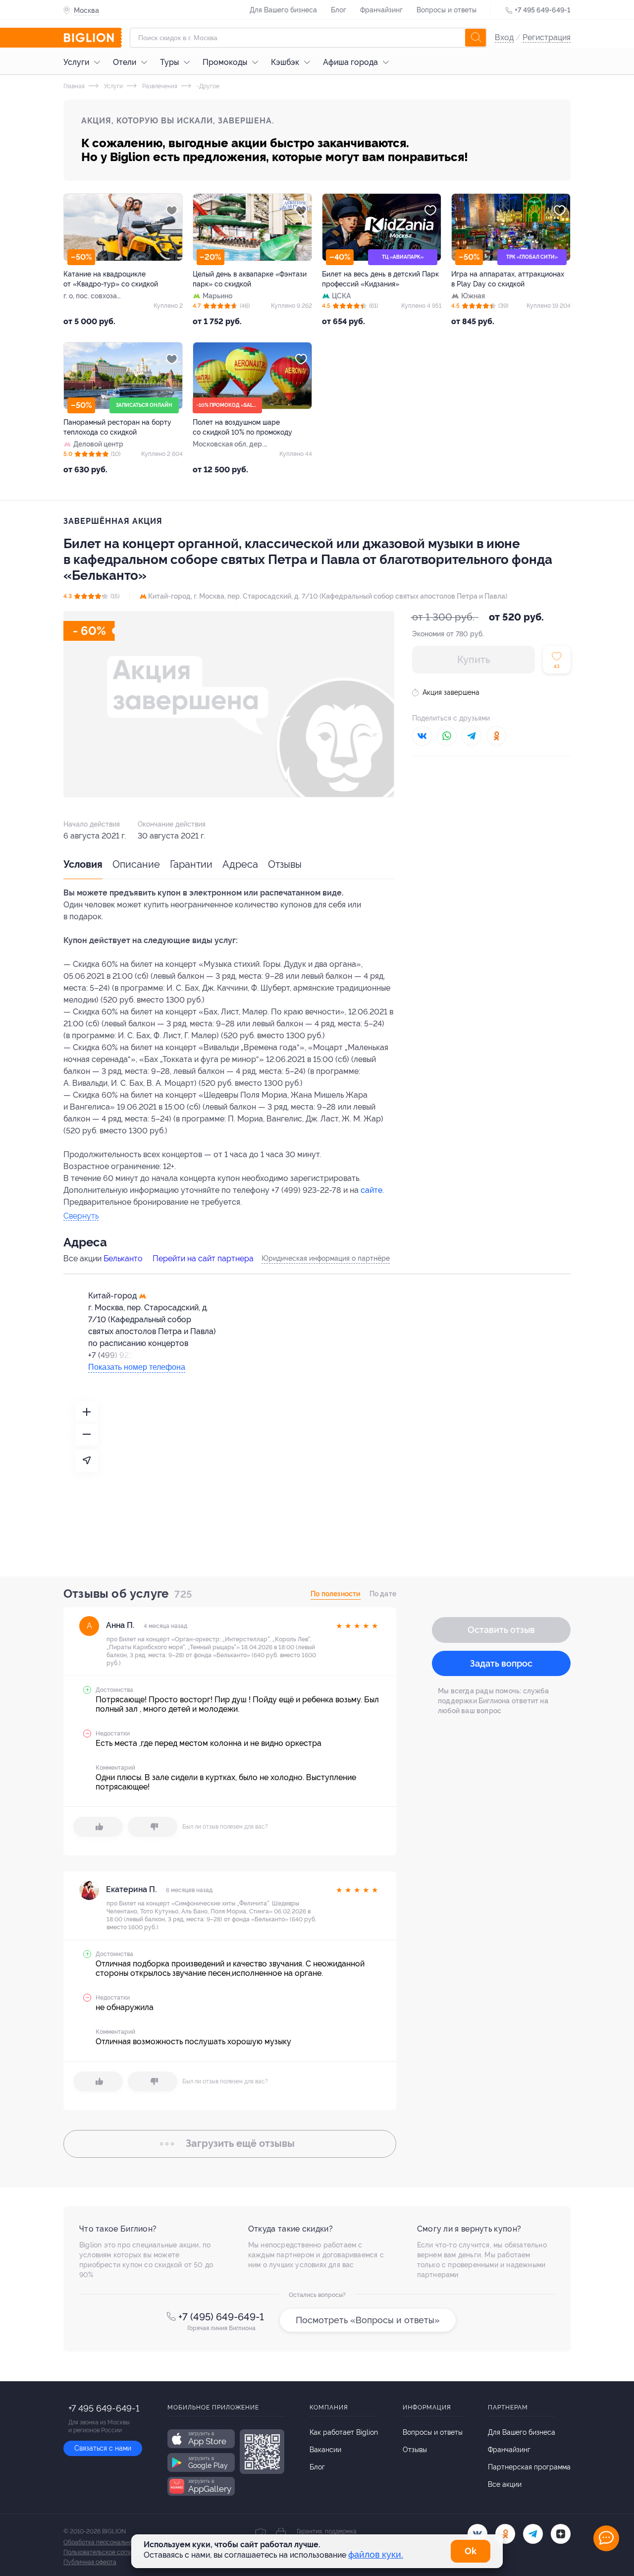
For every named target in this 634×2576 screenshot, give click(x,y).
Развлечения (159, 86)
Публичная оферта (90, 2562)
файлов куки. (376, 2554)
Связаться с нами (103, 2448)
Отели (125, 62)
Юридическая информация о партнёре (326, 1258)
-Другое (207, 86)
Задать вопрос (501, 1663)
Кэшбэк (285, 62)
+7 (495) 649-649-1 (221, 2317)
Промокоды (225, 62)
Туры (169, 62)
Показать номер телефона (137, 1367)
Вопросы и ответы (447, 10)
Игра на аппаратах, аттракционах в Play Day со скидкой (508, 279)
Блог (339, 10)
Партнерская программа (529, 2467)
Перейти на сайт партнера (203, 1259)
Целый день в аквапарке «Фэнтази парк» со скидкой (250, 279)
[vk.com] (477, 2534)
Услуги (76, 62)
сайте (371, 1190)
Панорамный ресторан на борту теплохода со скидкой (117, 427)
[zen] (561, 2534)
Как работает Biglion (344, 2432)
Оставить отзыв (501, 1630)
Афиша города (350, 62)
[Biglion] (93, 38)
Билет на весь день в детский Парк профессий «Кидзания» (380, 279)
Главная (74, 86)
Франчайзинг (381, 10)
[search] (475, 38)
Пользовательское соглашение (107, 2552)
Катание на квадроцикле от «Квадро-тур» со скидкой (111, 279)
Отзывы (285, 864)
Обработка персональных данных (111, 2542)
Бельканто (123, 1259)
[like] (98, 1827)
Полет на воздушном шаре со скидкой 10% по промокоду (242, 427)
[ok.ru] (505, 2534)
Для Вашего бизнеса (283, 10)
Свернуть (81, 1216)
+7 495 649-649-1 (543, 10)
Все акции (505, 2484)
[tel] (533, 2534)
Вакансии (325, 2450)
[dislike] (153, 1827)
